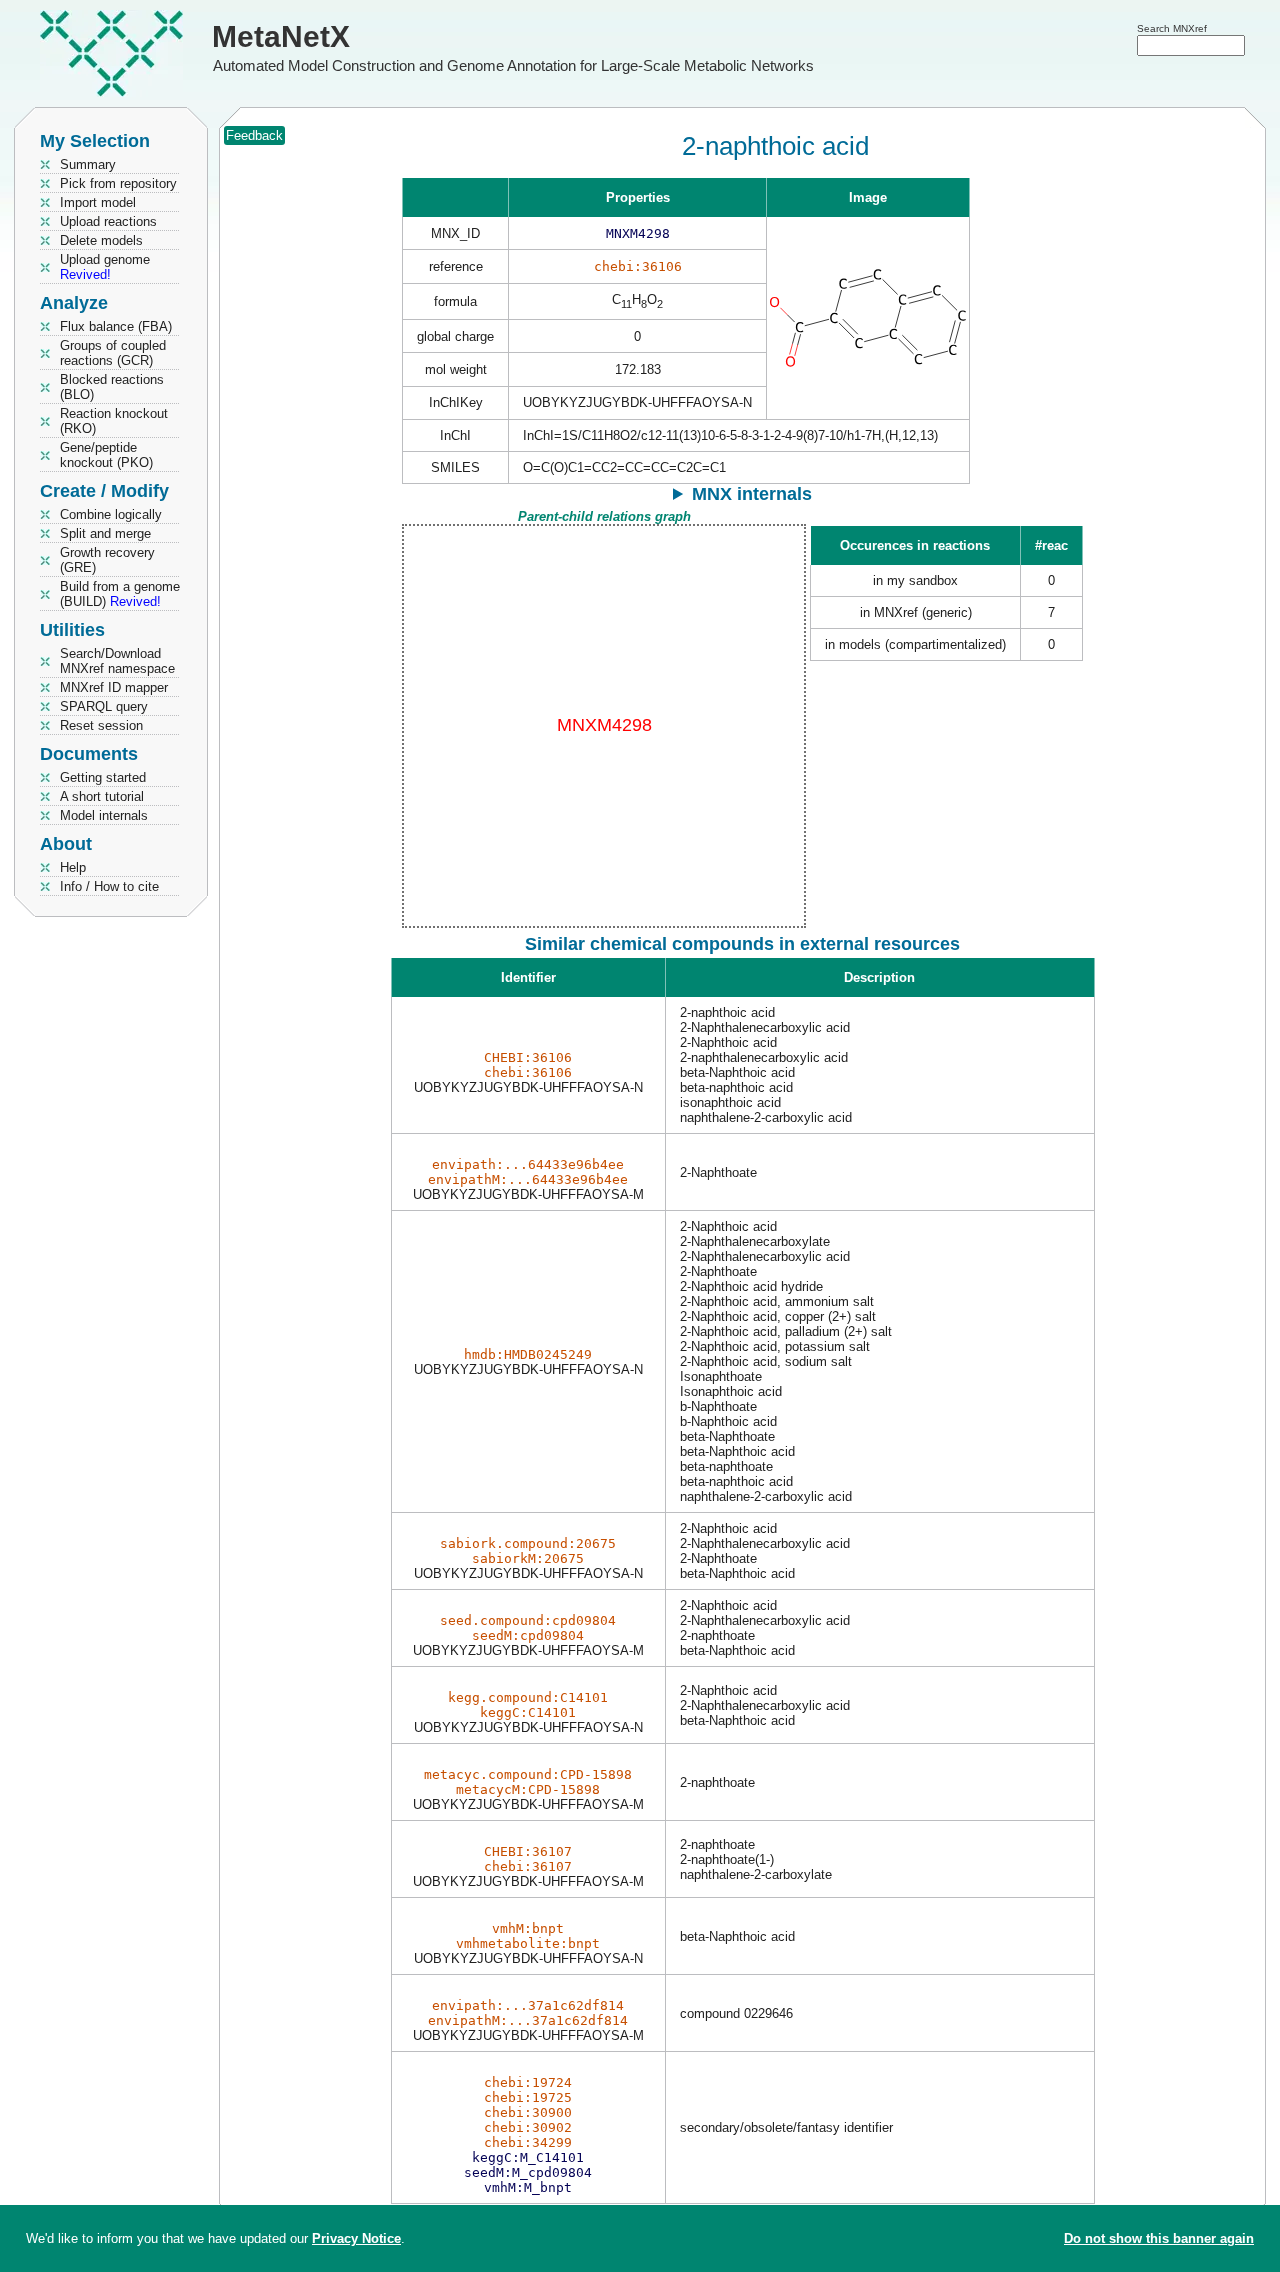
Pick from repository (118, 183)
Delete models (101, 240)
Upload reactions (108, 221)
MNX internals (752, 494)
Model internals (104, 815)
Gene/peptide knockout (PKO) (106, 455)
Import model (98, 202)
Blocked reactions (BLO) (112, 387)
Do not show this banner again (1159, 2238)
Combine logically (111, 514)
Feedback (254, 135)
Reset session (101, 725)
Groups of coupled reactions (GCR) (113, 353)
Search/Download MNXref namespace (117, 661)
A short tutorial (102, 796)
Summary (88, 164)
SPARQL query (104, 706)
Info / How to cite (109, 886)
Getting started (103, 777)
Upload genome (105, 267)
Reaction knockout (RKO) (114, 421)
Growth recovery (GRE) (107, 560)
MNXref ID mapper (114, 687)
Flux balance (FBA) (116, 326)
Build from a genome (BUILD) (120, 594)
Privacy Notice (356, 2238)
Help (73, 867)
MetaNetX (281, 36)
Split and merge (105, 533)
